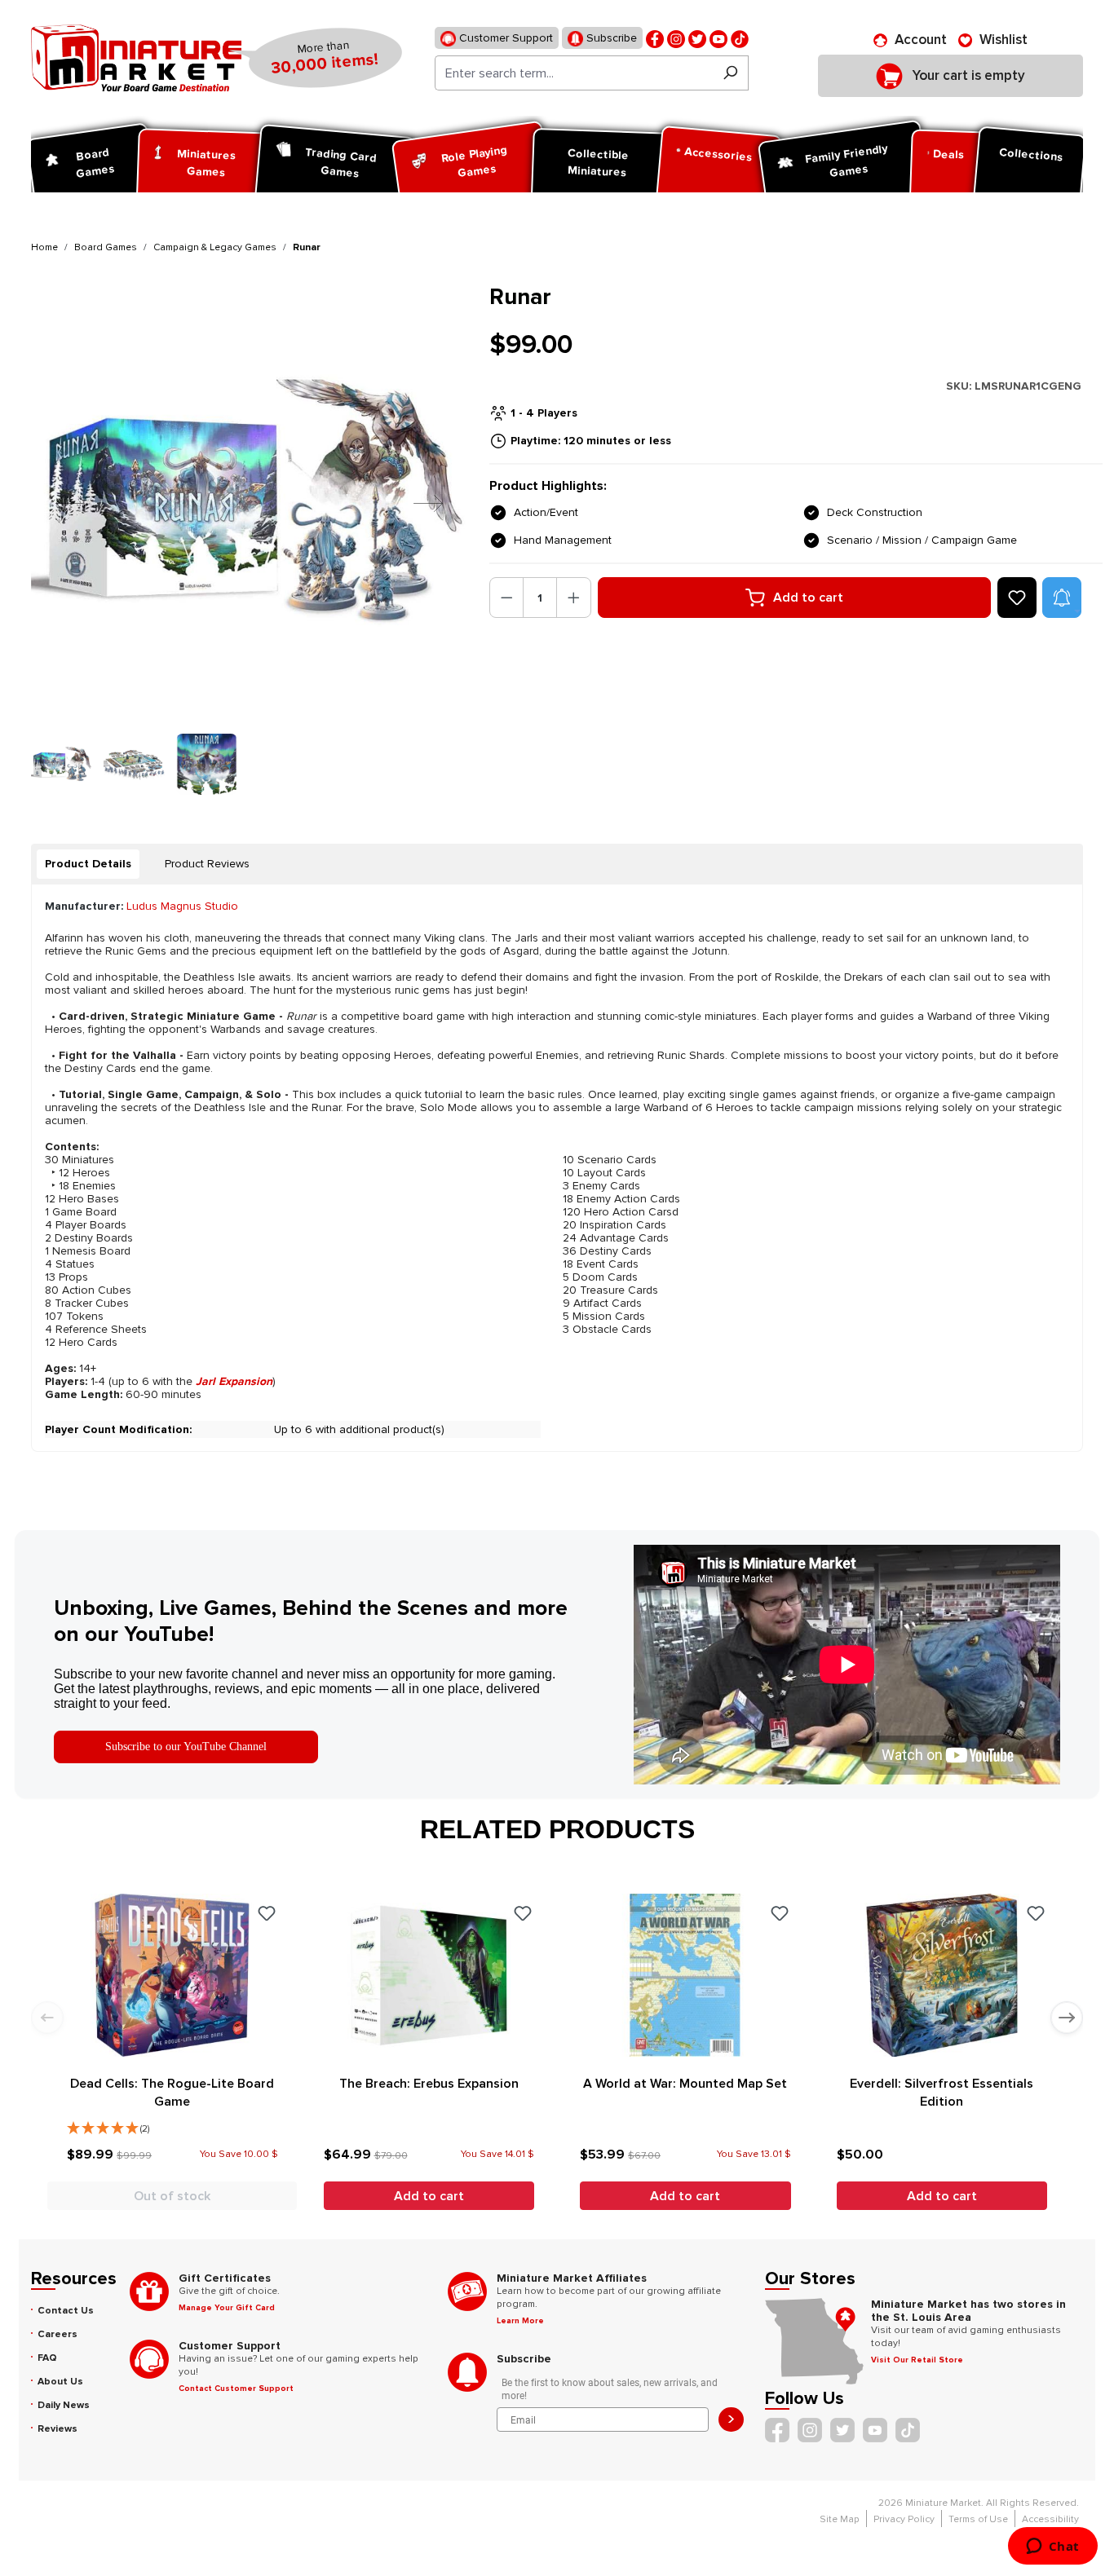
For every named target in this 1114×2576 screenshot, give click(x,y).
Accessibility (1050, 2519)
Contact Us (66, 2311)
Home (44, 247)
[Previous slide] (47, 2018)
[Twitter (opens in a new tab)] (697, 38)
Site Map (840, 2519)
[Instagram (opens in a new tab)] (676, 38)
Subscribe (610, 38)
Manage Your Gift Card (227, 2308)
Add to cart (808, 598)
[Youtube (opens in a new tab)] (718, 38)
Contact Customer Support (236, 2389)
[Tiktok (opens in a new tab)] (740, 38)
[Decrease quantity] (507, 598)
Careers (57, 2334)
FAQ (47, 2358)
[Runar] (250, 503)
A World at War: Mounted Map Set (685, 2084)
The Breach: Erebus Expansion (429, 2084)
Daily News (64, 2405)
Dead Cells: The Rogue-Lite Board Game (172, 2093)
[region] (250, 539)
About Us (60, 2382)
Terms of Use (978, 2519)
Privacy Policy (904, 2519)
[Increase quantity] (574, 598)
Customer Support (504, 38)
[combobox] (574, 73)
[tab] (88, 864)
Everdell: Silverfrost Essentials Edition (942, 2093)
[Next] (416, 503)
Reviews (57, 2429)
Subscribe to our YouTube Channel (186, 1747)
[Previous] (58, 503)
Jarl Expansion (234, 1381)
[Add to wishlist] (1017, 598)
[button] (1062, 598)
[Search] (730, 73)
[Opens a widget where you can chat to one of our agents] (1052, 2547)
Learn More (520, 2321)
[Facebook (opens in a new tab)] (655, 38)
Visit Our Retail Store (917, 2360)
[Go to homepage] (136, 58)
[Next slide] (1067, 2018)
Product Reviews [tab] (207, 864)
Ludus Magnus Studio (182, 906)
